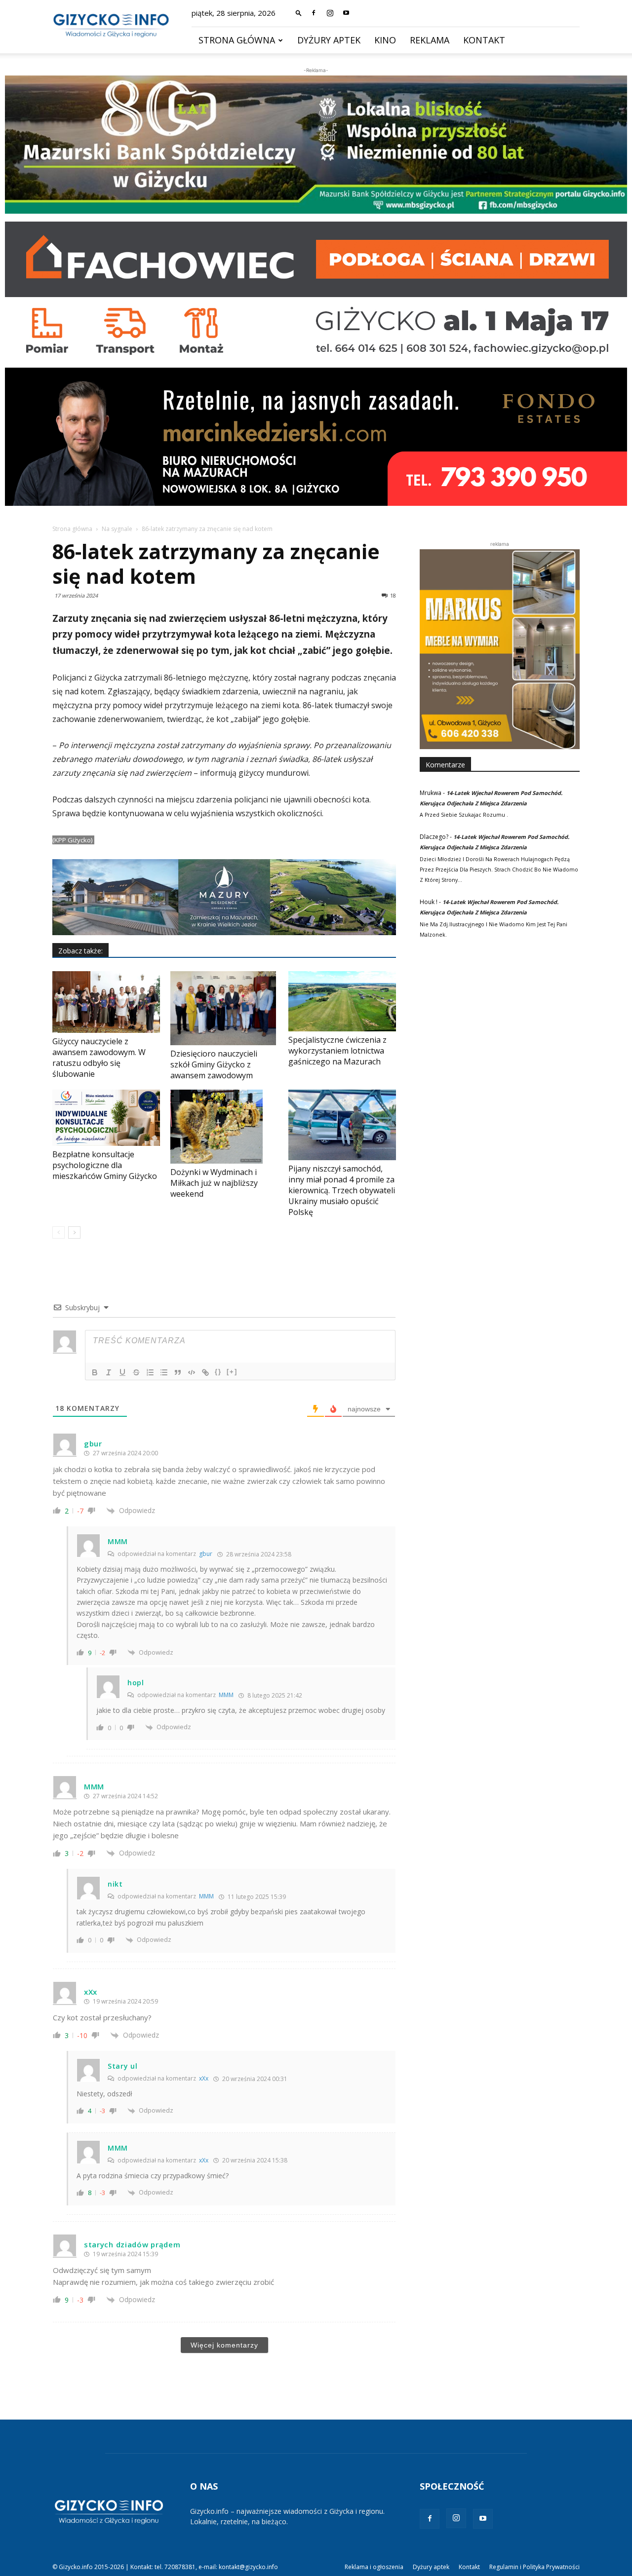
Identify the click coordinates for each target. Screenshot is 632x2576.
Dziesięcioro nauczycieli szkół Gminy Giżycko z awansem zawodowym (214, 1064)
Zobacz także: (80, 951)
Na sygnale (117, 529)
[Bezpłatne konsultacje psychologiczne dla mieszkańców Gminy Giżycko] (106, 1118)
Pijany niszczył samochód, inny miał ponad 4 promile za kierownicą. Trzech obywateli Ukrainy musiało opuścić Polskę (342, 1190)
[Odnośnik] (205, 1372)
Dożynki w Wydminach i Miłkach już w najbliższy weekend (214, 1183)
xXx (204, 2078)
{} (218, 1372)
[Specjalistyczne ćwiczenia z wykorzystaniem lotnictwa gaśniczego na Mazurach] (342, 1002)
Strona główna (237, 40)
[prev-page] (59, 1232)
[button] (299, 13)
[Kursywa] (109, 1372)
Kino (385, 40)
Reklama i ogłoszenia (374, 2567)
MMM (226, 1695)
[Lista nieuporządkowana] (164, 1372)
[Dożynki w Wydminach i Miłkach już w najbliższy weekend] (224, 1127)
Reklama (430, 40)
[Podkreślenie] (122, 1372)
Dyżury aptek (329, 40)
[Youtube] (346, 13)
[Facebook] (314, 13)
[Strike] (136, 1372)
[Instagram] (330, 13)
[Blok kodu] (192, 1372)
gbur (206, 1554)
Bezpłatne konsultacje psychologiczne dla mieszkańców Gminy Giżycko (105, 1165)
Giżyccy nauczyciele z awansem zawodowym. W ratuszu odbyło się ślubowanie (99, 1058)
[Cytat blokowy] (178, 1372)
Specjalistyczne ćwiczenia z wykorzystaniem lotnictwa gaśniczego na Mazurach (337, 1051)
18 (393, 595)
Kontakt (484, 40)
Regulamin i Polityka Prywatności (534, 2567)
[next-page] (74, 1232)
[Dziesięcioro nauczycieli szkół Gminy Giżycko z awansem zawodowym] (224, 1008)
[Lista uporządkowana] (150, 1372)
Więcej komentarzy (224, 2345)
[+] (232, 1372)
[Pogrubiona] (95, 1372)
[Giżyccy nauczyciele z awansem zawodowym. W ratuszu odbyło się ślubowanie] (106, 1002)
